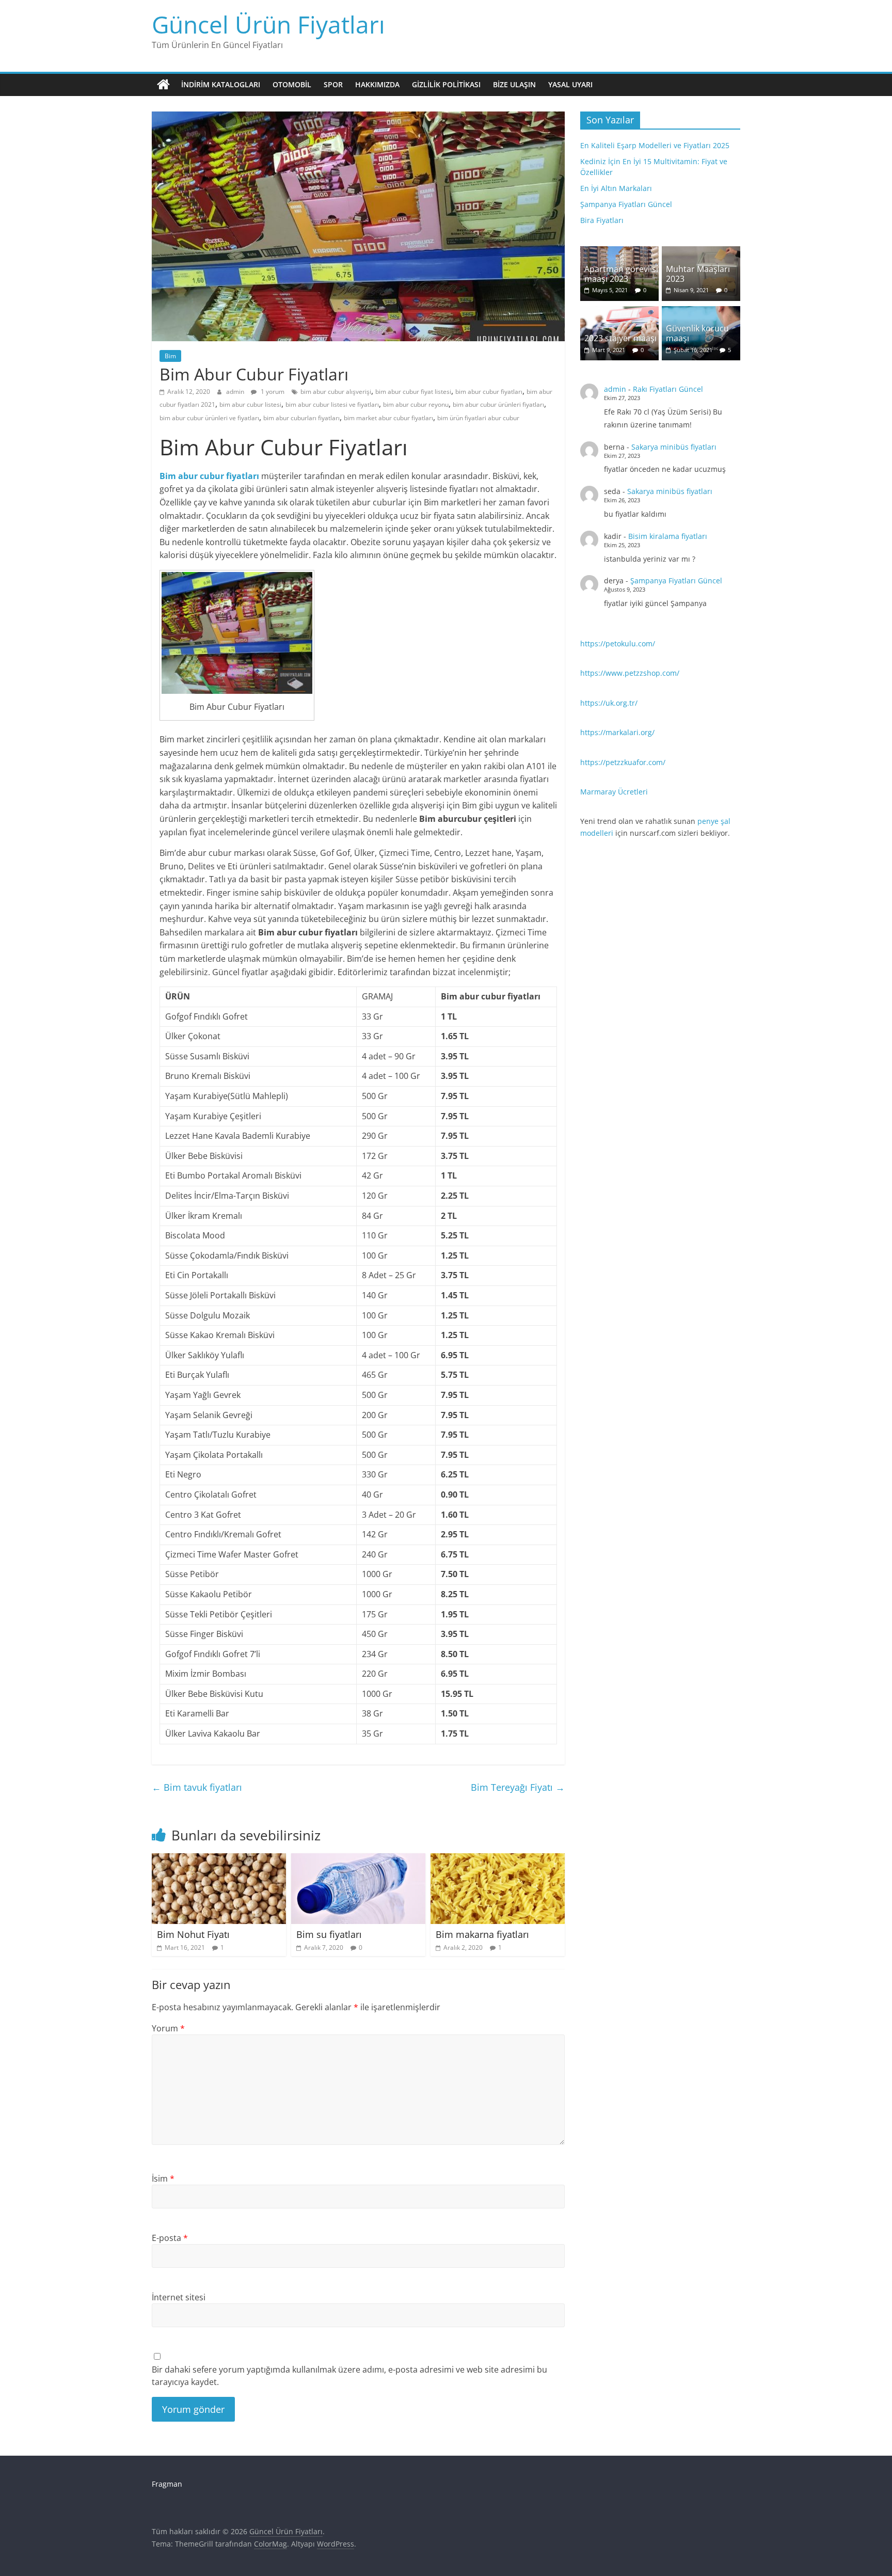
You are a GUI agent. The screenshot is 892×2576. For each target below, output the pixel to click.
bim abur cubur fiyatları (489, 392)
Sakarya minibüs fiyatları (674, 447)
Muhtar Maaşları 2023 (698, 274)
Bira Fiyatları (602, 220)
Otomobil (292, 84)
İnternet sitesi (179, 2297)
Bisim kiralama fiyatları (668, 536)
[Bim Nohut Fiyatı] (219, 1859)
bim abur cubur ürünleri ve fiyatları (209, 418)
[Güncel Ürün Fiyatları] (163, 85)
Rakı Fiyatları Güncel (668, 389)
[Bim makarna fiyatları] (498, 1859)
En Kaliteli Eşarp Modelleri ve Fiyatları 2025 (655, 145)
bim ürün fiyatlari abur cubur (478, 418)
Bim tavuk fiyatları (197, 1787)
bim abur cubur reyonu (416, 404)
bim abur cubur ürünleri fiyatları (498, 404)
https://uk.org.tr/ (609, 703)
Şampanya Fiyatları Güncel (626, 204)
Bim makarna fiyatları (482, 1934)
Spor (333, 84)
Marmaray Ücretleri (614, 792)
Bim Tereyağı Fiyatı (518, 1787)
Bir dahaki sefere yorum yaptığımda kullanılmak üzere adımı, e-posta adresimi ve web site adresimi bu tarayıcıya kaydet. (349, 2376)
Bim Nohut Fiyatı (193, 1934)
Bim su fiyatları (329, 1934)
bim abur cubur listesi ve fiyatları (332, 404)
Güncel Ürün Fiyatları (268, 24)
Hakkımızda (377, 84)
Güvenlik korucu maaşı (697, 333)
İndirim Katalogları (221, 84)
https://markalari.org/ (617, 732)
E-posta (170, 2238)
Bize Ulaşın (514, 84)
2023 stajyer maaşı (620, 338)
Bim (170, 356)
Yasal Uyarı (570, 84)
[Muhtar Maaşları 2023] (701, 252)
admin (236, 392)
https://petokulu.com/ (618, 643)
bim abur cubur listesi (250, 404)
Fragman (167, 2484)
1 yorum (272, 392)
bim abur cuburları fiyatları (301, 418)
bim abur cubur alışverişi (336, 392)
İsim (163, 2179)
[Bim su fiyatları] (358, 1859)
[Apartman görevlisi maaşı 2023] (619, 252)
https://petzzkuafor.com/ (623, 762)
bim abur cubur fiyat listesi (413, 392)
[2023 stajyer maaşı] (619, 312)
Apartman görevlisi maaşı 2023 (621, 274)
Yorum (168, 2028)
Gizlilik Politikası (446, 84)
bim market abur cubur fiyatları (388, 418)
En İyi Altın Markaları (616, 188)
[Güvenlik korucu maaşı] (701, 312)
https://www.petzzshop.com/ (630, 673)
